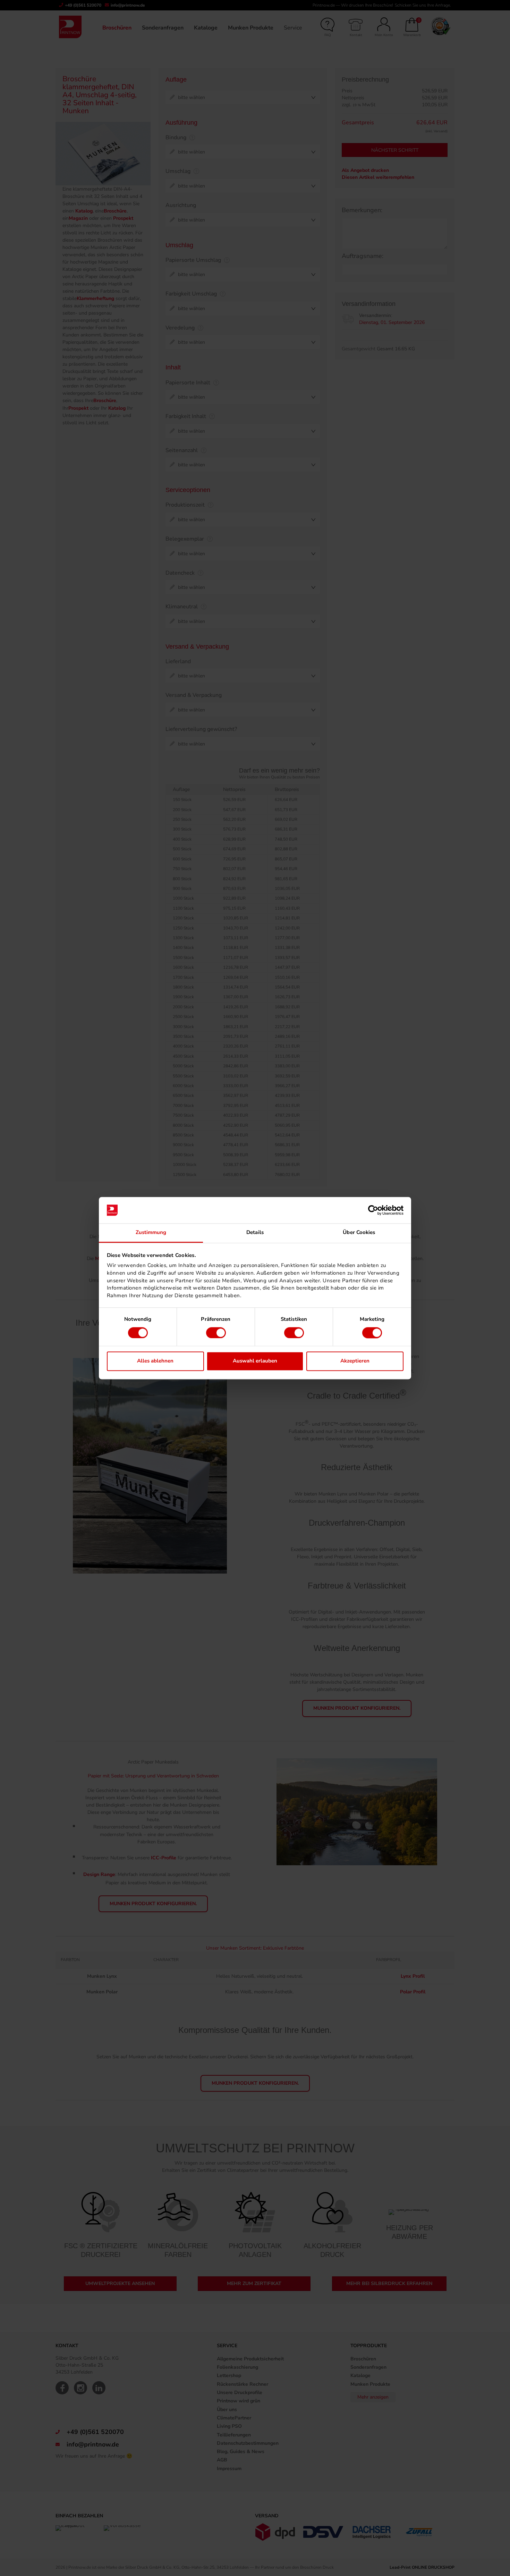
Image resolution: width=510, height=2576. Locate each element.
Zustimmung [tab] (151, 1233)
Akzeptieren (355, 1361)
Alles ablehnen (155, 1361)
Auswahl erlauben (255, 1361)
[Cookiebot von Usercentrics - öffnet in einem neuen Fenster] (373, 1210)
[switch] (216, 1333)
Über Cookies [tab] (359, 1233)
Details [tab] (255, 1233)
